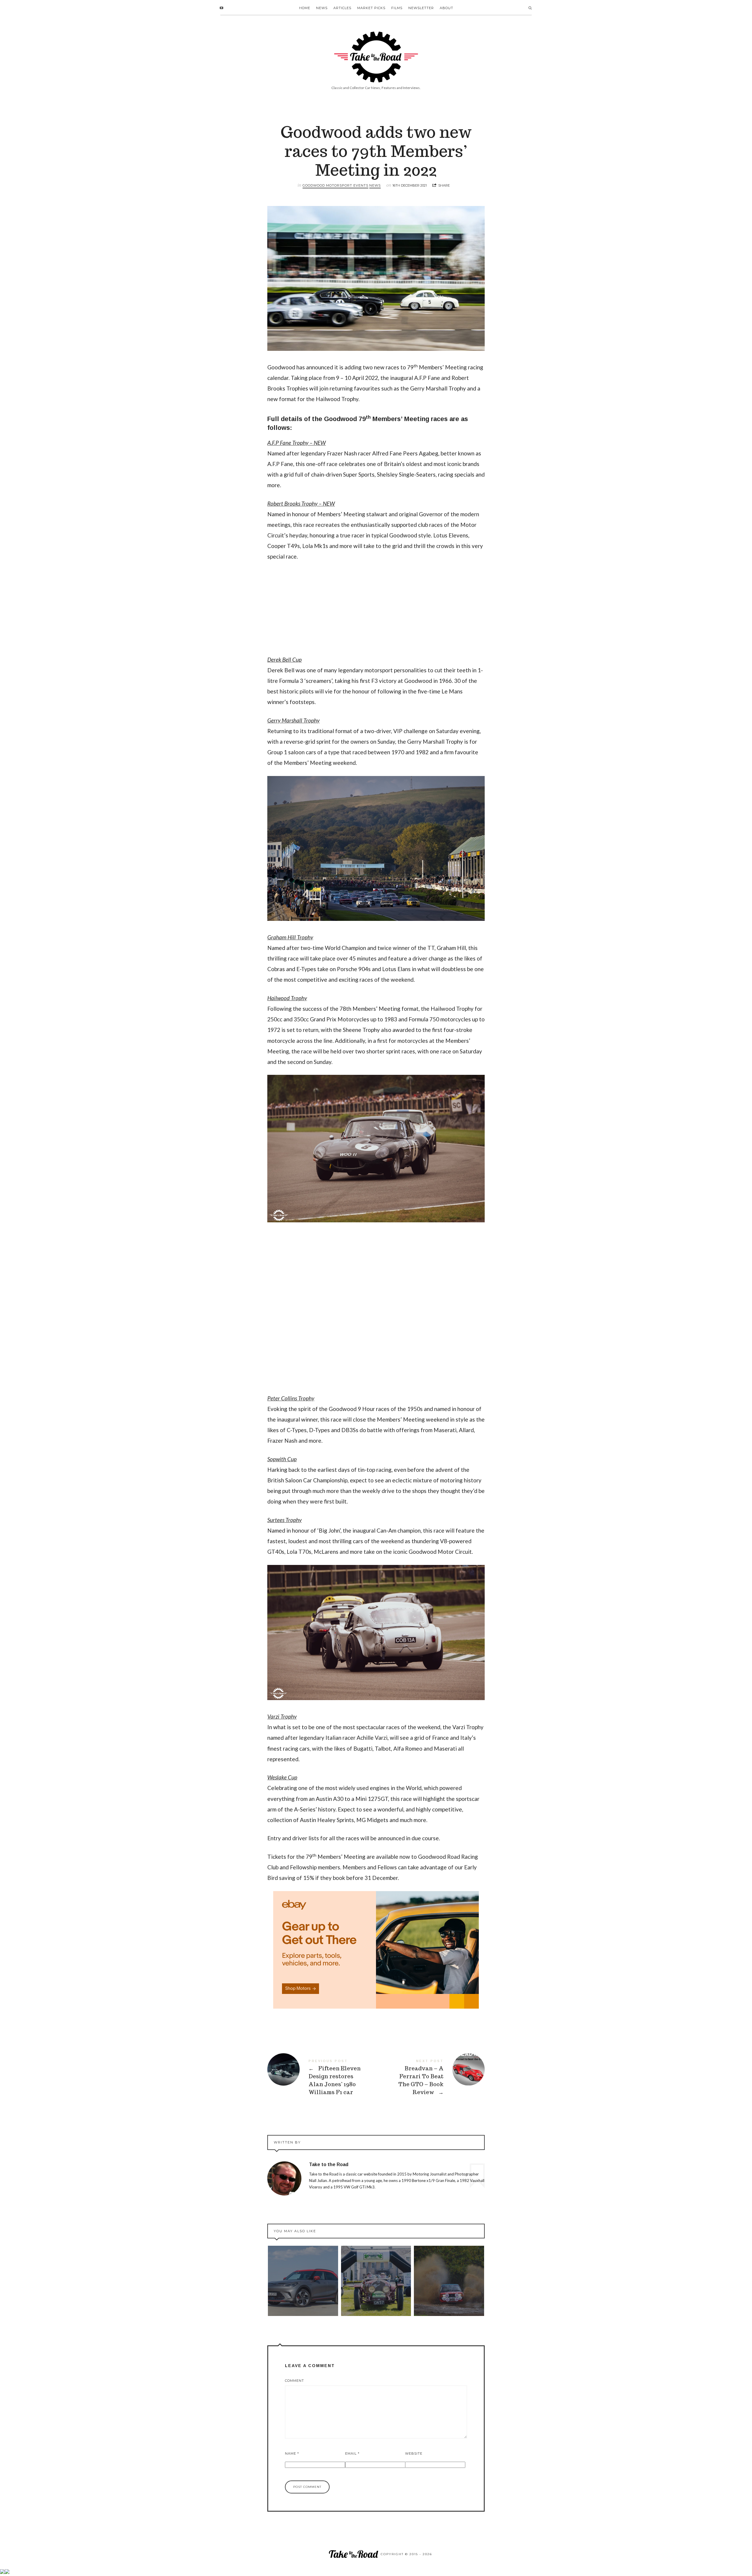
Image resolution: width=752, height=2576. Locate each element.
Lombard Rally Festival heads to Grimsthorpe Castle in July (449, 2281)
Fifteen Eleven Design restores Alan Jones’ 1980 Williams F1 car (322, 2077)
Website (414, 2453)
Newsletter (421, 8)
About (446, 8)
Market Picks (371, 8)
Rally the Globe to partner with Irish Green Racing (376, 2281)
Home (305, 8)
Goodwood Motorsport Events (335, 185)
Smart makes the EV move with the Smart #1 (303, 2281)
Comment (294, 2381)
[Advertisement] (376, 611)
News (322, 8)
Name (292, 2453)
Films (397, 8)
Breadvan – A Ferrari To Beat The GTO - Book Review (430, 2077)
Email (352, 2453)
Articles (342, 8)
